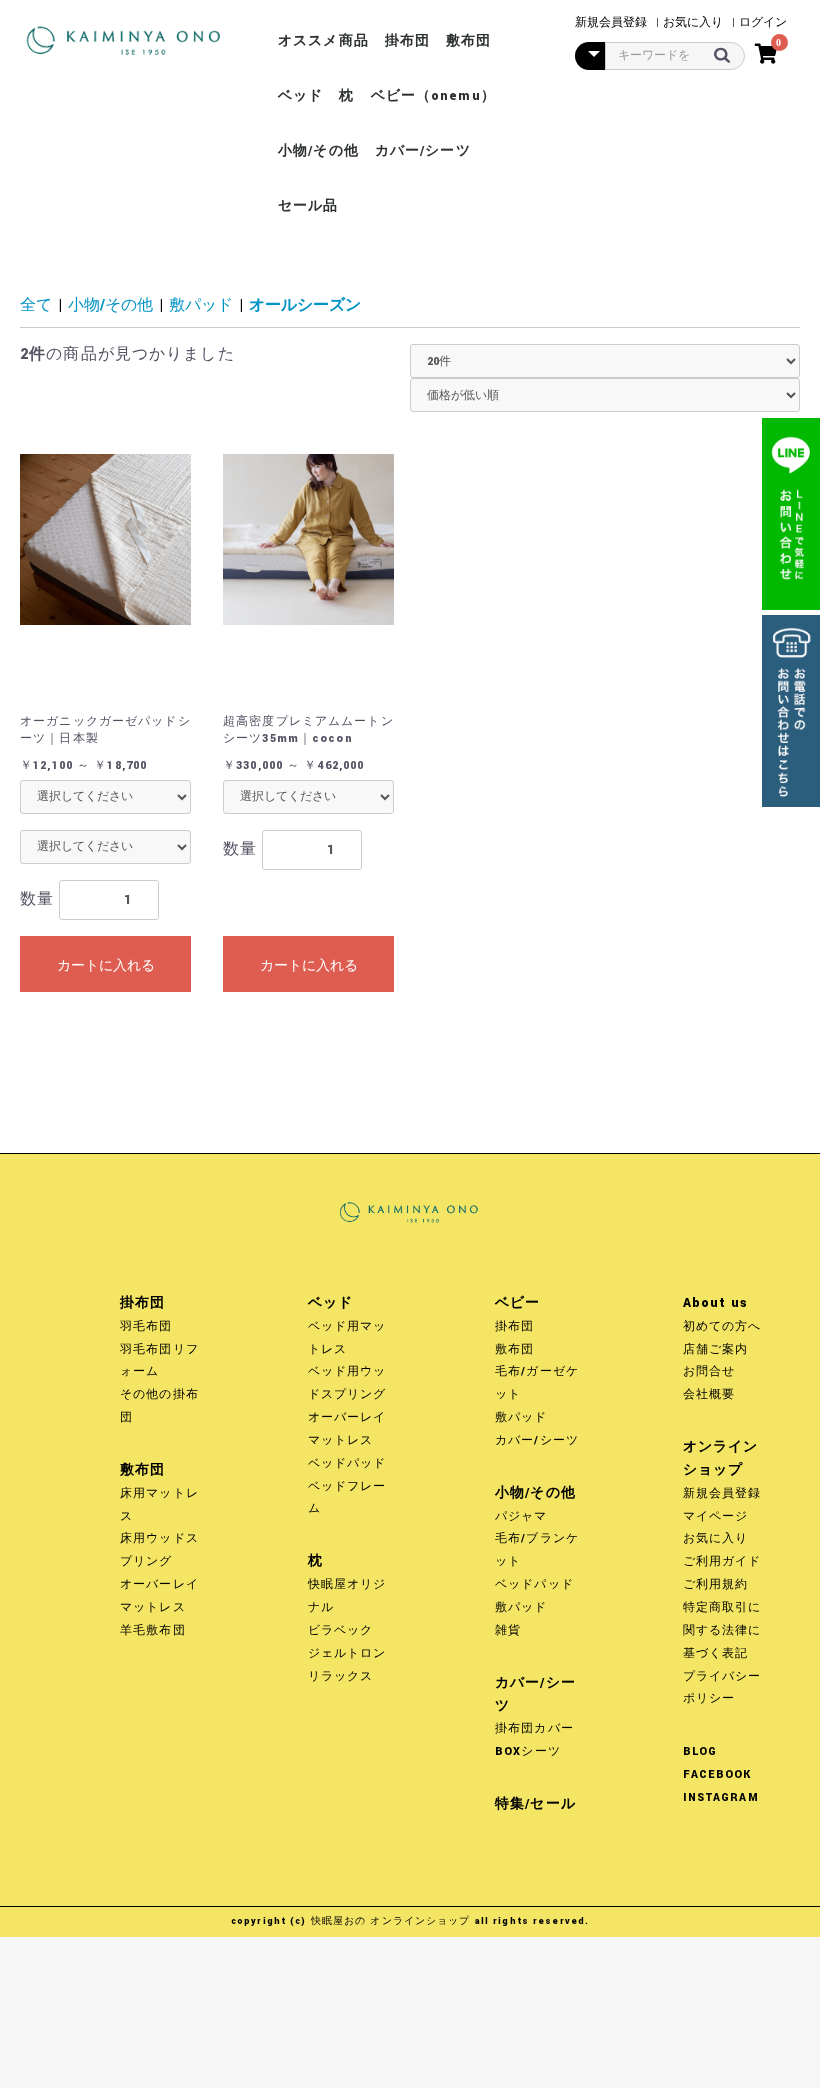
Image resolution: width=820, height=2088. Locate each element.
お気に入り (716, 1538)
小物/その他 (318, 151)
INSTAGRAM (721, 1797)
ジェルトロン (347, 1653)
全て (36, 305)
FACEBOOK (717, 1774)
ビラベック (341, 1630)
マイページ (716, 1516)
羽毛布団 (146, 1326)
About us (716, 1303)
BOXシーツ (528, 1751)
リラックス (341, 1676)
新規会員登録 (722, 1493)
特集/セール (535, 1804)
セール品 (308, 206)
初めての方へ (722, 1326)
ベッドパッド (347, 1463)
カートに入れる (106, 965)
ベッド (300, 96)
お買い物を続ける (345, 1063)
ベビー (517, 1303)
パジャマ (521, 1516)
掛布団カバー (534, 1728)
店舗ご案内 (716, 1349)
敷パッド (201, 305)
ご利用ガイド (722, 1561)
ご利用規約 (716, 1584)
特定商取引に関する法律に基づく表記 (722, 1630)
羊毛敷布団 (153, 1630)
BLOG (700, 1751)
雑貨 (508, 1630)
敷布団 (468, 41)
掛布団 (407, 41)
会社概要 (709, 1394)
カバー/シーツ (423, 151)
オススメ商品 (323, 41)
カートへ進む (490, 1063)
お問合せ (709, 1371)
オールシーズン (305, 305)
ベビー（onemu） (433, 96)
